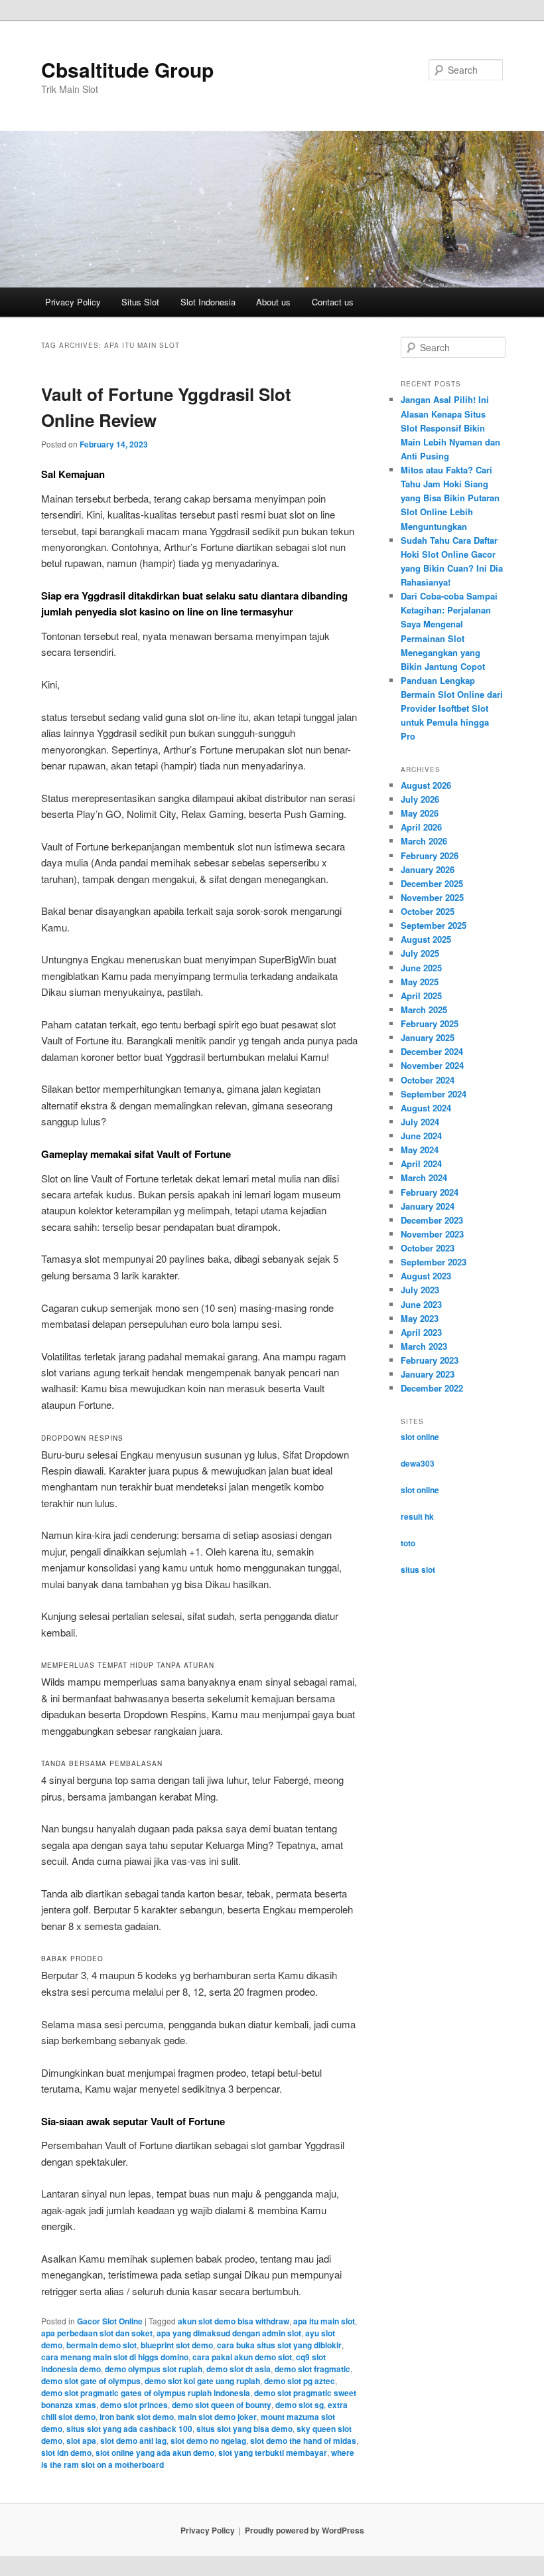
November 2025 (432, 897)
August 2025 (426, 939)
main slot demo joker (217, 2417)
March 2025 (424, 1009)
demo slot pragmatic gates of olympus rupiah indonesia (146, 2393)
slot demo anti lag (133, 2441)
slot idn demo (66, 2453)
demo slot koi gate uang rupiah (202, 2381)
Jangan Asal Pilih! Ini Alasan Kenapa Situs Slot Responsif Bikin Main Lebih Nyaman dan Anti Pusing (450, 428)
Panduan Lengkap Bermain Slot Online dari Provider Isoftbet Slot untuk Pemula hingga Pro (452, 708)
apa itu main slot (324, 2321)
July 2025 (420, 953)
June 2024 (421, 1136)
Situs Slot (140, 302)
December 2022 (432, 1388)
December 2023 (432, 1220)
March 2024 (424, 1177)
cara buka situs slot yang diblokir (279, 2345)
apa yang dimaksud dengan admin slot (229, 2333)
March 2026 (424, 841)
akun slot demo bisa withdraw (234, 2321)
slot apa (81, 2441)
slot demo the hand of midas (303, 2441)
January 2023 (428, 1374)
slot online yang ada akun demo (155, 2453)
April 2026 (421, 827)
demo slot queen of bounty (222, 2405)
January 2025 (428, 1037)
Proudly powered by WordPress (305, 2530)
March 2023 (424, 1346)
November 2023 (432, 1234)
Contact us (333, 302)
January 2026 (428, 869)
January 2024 (428, 1206)
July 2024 (420, 1122)
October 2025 (428, 911)
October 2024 (428, 1080)
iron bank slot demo (137, 2417)
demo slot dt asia (238, 2369)
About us (273, 302)
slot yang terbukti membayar (273, 2453)
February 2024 (430, 1192)
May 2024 (420, 1150)
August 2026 (426, 785)
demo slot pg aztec (300, 2381)
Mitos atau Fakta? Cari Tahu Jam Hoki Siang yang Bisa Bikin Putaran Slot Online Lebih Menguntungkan (450, 498)
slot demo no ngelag (208, 2441)
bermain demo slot (102, 2345)
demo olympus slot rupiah (154, 2369)
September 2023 (434, 1262)
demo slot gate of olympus (91, 2381)
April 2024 (421, 1164)
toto (408, 1543)
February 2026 (430, 855)
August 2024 (426, 1108)
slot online (420, 1437)
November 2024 (432, 1065)
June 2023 (421, 1304)
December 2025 (432, 883)
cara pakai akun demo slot (242, 2357)
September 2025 (434, 925)
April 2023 (421, 1332)
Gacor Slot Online (110, 2321)
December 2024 (432, 1051)
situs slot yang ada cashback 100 (129, 2429)
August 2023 (426, 1276)
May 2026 (420, 813)
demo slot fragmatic (312, 2369)
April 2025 (421, 996)
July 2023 (420, 1290)
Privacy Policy (73, 302)
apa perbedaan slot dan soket (97, 2333)
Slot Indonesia (208, 302)
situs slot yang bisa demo (244, 2429)
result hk (417, 1516)
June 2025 (421, 968)
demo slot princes (134, 2405)
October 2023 (428, 1248)
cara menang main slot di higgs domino (115, 2357)
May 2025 (420, 982)
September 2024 (434, 1094)
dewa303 (418, 1463)
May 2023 (420, 1318)
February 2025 (430, 1023)
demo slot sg (300, 2405)
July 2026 (420, 799)
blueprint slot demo (177, 2345)
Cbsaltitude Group (127, 69)
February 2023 (430, 1360)
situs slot (418, 1570)
